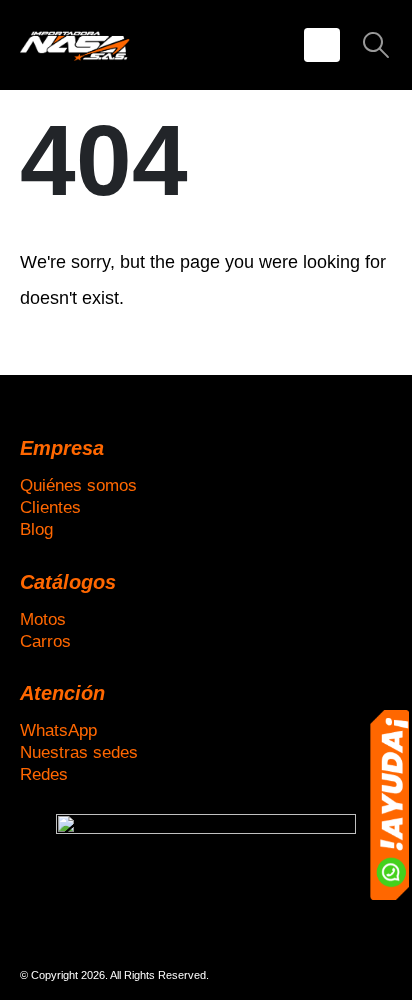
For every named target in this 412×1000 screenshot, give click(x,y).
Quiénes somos (78, 485)
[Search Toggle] (376, 45)
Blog (36, 529)
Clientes (50, 507)
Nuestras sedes (79, 752)
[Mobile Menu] (322, 45)
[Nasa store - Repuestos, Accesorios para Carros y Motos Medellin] (75, 44)
